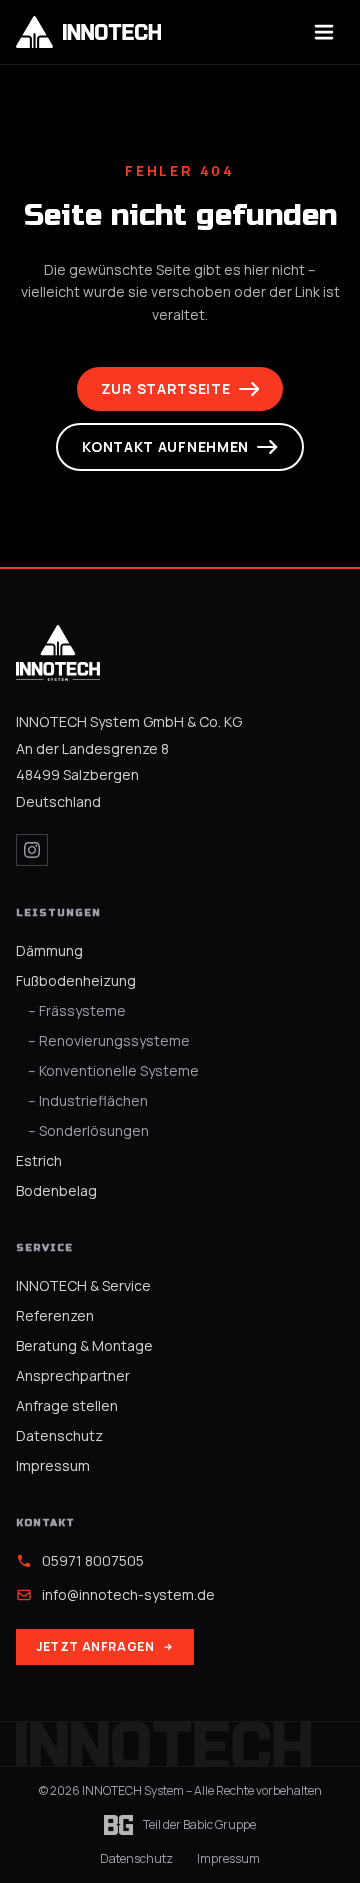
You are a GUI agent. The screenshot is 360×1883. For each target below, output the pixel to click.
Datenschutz (59, 1435)
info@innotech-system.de (128, 1594)
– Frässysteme (77, 1010)
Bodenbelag (56, 1190)
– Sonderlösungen (88, 1130)
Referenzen (55, 1315)
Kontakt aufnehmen (165, 446)
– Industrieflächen (88, 1100)
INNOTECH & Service (83, 1285)
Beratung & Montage (84, 1345)
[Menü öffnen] (324, 32)
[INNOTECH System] (58, 653)
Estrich (39, 1160)
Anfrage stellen (67, 1405)
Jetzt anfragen (95, 1646)
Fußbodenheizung (76, 980)
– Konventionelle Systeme (113, 1070)
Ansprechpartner (73, 1375)
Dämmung (49, 950)
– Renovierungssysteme (109, 1040)
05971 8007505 (93, 1560)
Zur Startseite (166, 388)
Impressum (53, 1465)
